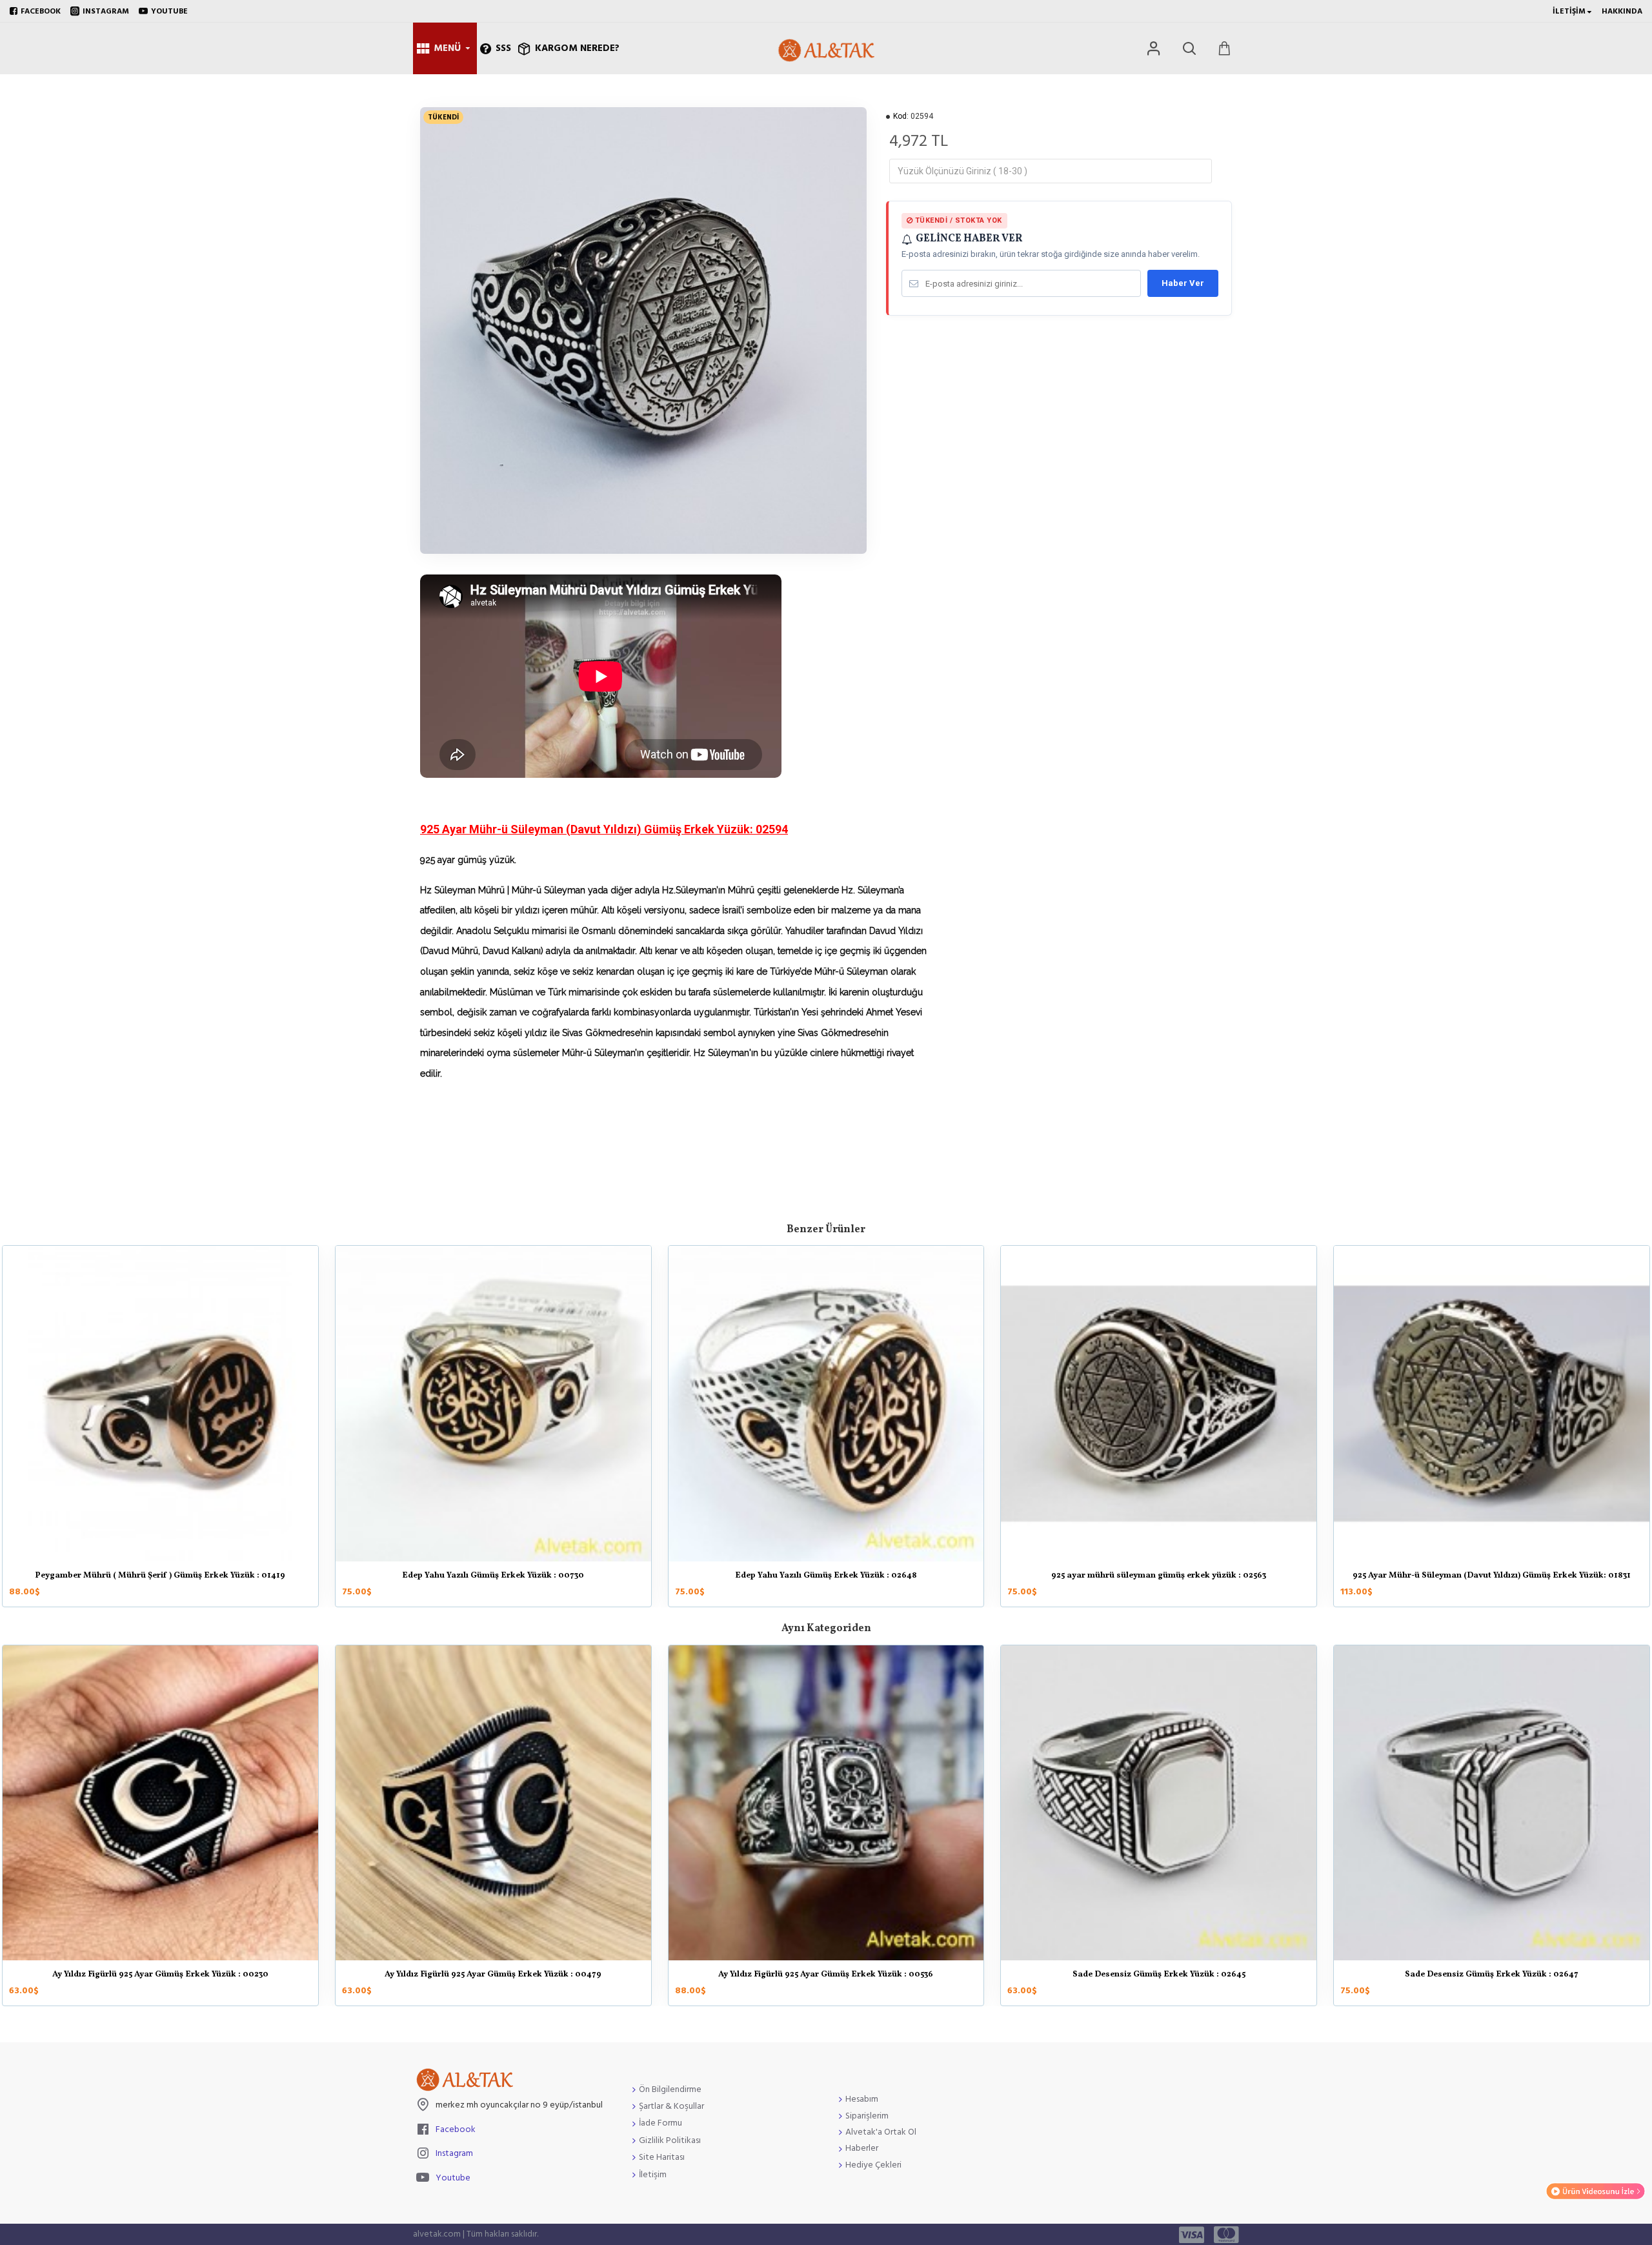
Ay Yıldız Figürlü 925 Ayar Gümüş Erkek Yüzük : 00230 (160, 1975)
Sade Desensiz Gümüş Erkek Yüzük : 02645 (1159, 1975)
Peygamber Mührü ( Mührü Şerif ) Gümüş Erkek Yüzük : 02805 (1159, 1576)
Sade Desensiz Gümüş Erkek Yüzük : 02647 (1492, 1975)
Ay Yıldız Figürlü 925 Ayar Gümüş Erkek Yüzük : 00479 (493, 1975)
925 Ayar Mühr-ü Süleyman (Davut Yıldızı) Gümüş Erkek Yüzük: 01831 (493, 1576)
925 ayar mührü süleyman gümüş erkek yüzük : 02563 (160, 1576)
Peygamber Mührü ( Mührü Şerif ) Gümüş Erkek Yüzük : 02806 (1492, 1576)
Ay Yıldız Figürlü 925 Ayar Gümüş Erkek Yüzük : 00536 (826, 1975)
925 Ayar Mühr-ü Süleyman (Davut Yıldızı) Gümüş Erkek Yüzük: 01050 (826, 1576)
